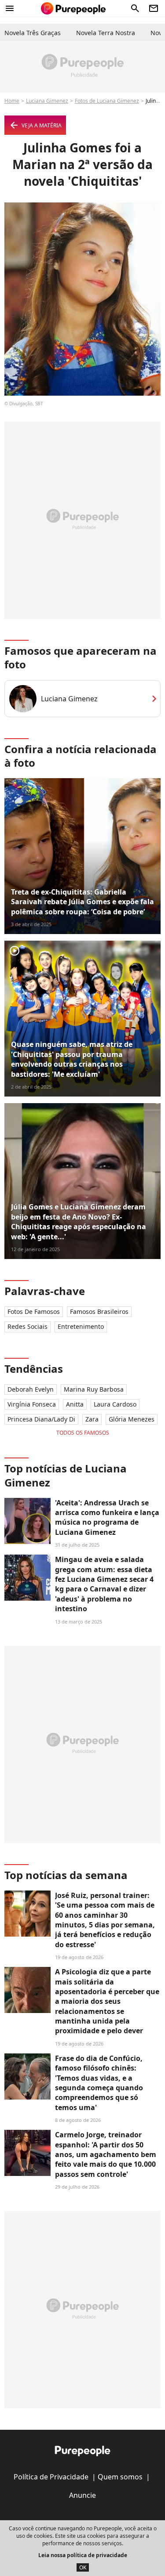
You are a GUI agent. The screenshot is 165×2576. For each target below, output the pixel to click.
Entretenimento (81, 1326)
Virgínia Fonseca (32, 1404)
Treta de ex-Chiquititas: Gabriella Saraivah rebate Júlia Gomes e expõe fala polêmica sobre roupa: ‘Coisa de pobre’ (82, 902)
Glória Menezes (132, 1419)
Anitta (75, 1404)
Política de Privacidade (51, 2477)
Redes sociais (27, 1326)
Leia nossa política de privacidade (83, 2555)
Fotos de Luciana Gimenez (107, 101)
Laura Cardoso (115, 1404)
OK (83, 2567)
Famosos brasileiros (99, 1311)
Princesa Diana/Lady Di (41, 1419)
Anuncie (82, 2495)
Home (12, 101)
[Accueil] (73, 8)
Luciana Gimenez (47, 101)
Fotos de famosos (34, 1311)
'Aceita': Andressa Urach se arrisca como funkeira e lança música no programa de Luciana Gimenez (107, 1517)
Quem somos (120, 2477)
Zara (92, 1419)
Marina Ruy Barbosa (94, 1389)
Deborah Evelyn (31, 1389)
